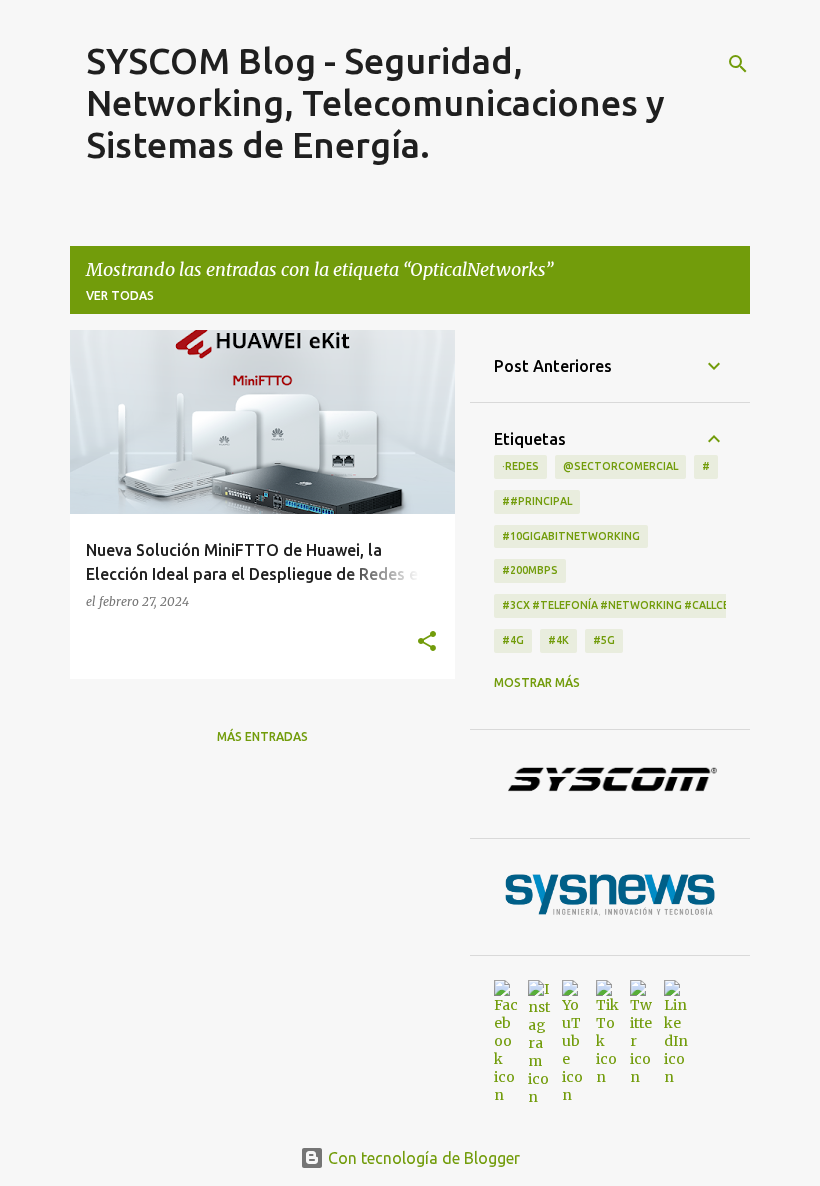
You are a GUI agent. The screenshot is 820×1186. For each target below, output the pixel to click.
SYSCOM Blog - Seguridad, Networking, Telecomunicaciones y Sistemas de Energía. (375, 102)
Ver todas (120, 295)
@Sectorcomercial (620, 466)
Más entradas (262, 736)
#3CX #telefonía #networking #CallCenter (630, 605)
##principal (537, 501)
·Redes (520, 466)
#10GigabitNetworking (571, 536)
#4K (558, 640)
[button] (427, 642)
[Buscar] (738, 64)
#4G (513, 640)
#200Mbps (530, 570)
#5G (604, 640)
